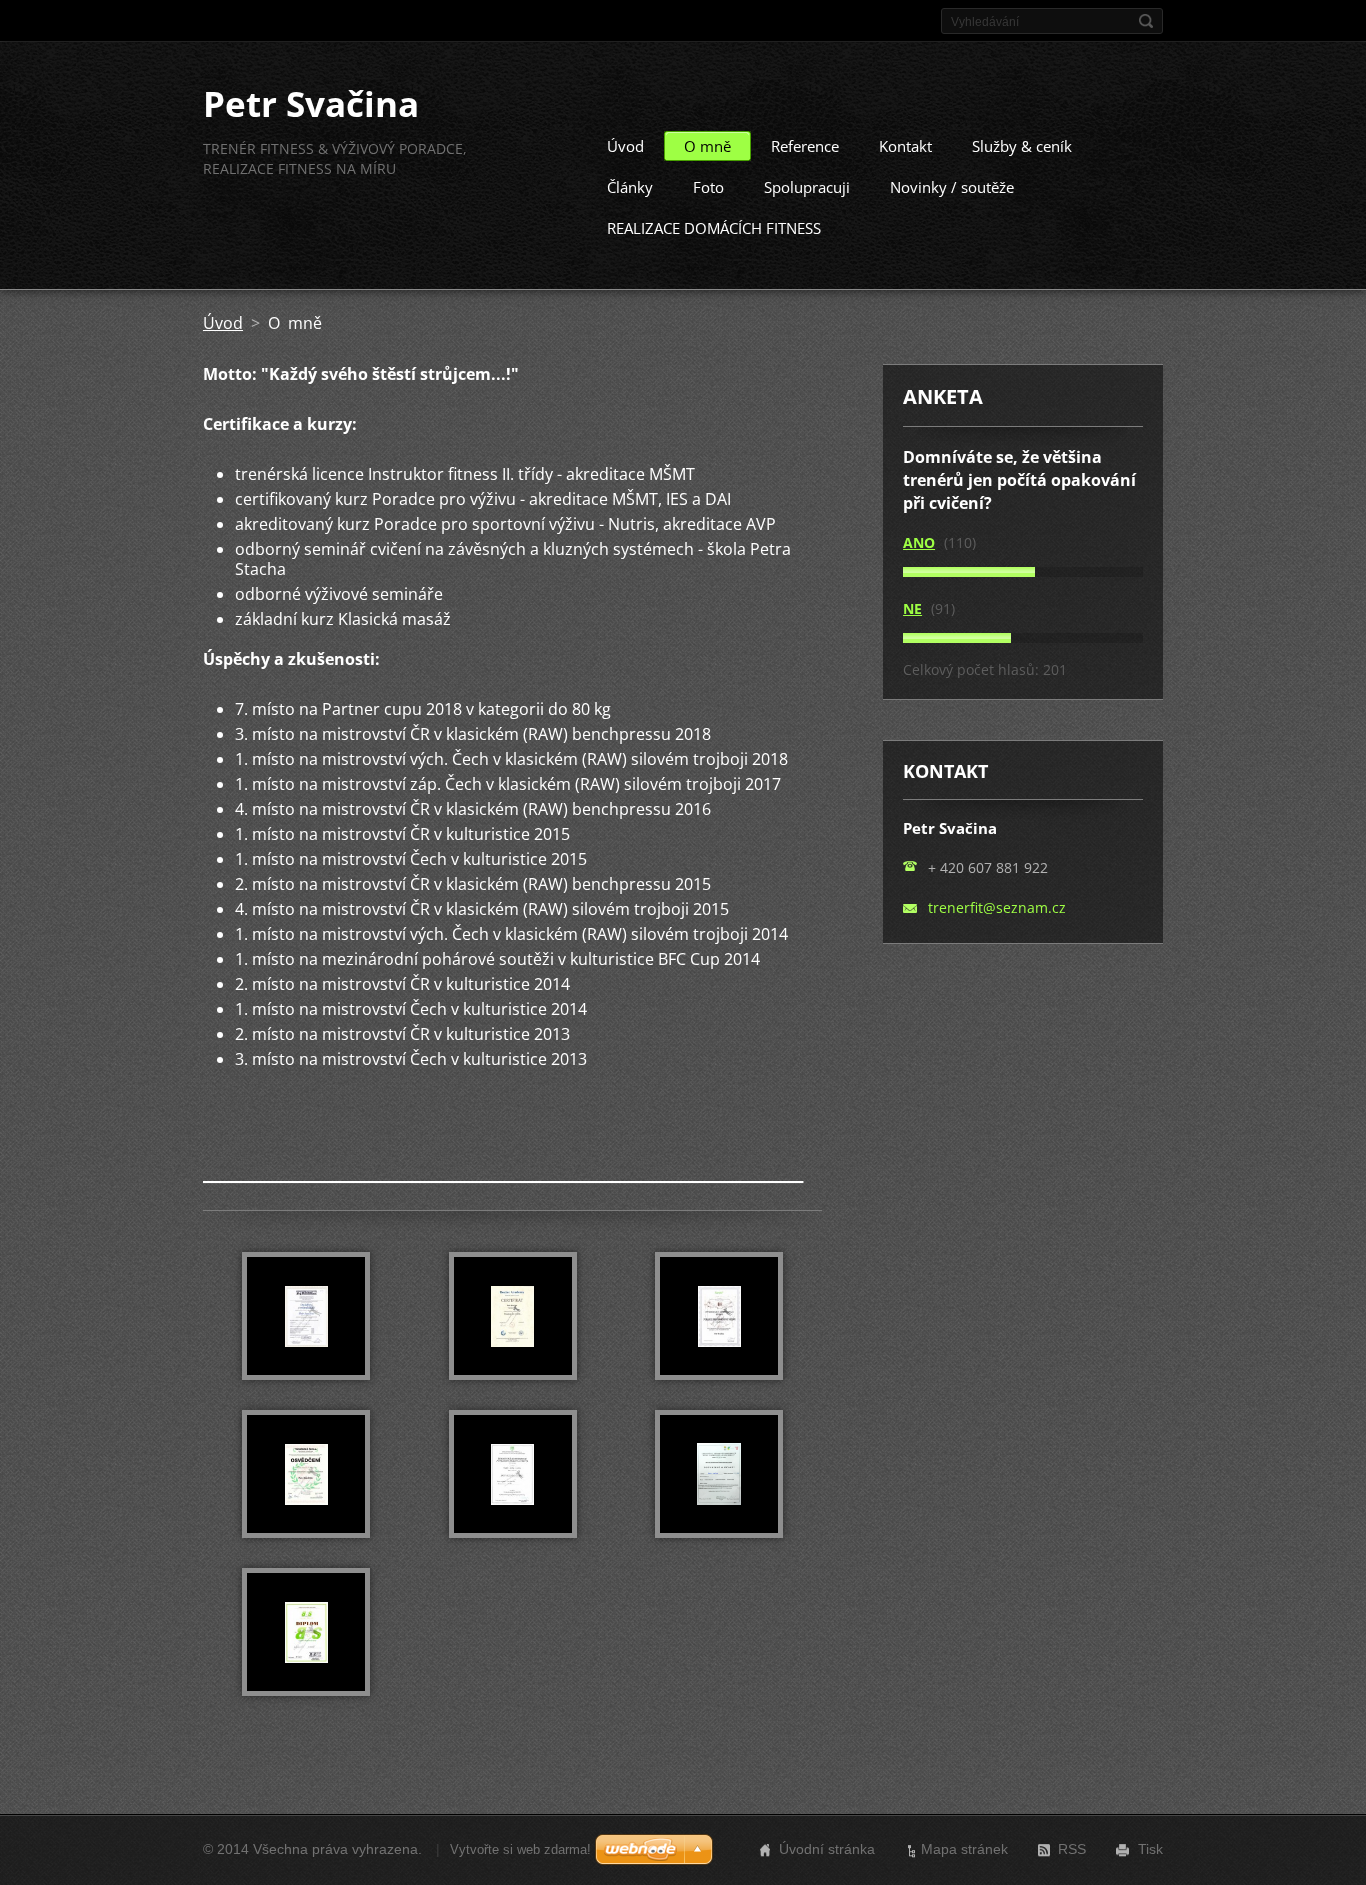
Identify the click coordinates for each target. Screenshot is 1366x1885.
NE (912, 608)
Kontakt (905, 146)
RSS (1072, 1849)
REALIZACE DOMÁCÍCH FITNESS (714, 228)
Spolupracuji (807, 187)
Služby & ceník (1022, 146)
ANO (919, 542)
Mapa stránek (964, 1849)
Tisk (1150, 1849)
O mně (707, 146)
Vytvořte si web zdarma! (520, 1849)
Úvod (625, 146)
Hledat (1146, 21)
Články (630, 187)
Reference (805, 146)
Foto (708, 187)
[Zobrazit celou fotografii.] (306, 1316)
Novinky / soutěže (952, 187)
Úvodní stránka (827, 1849)
